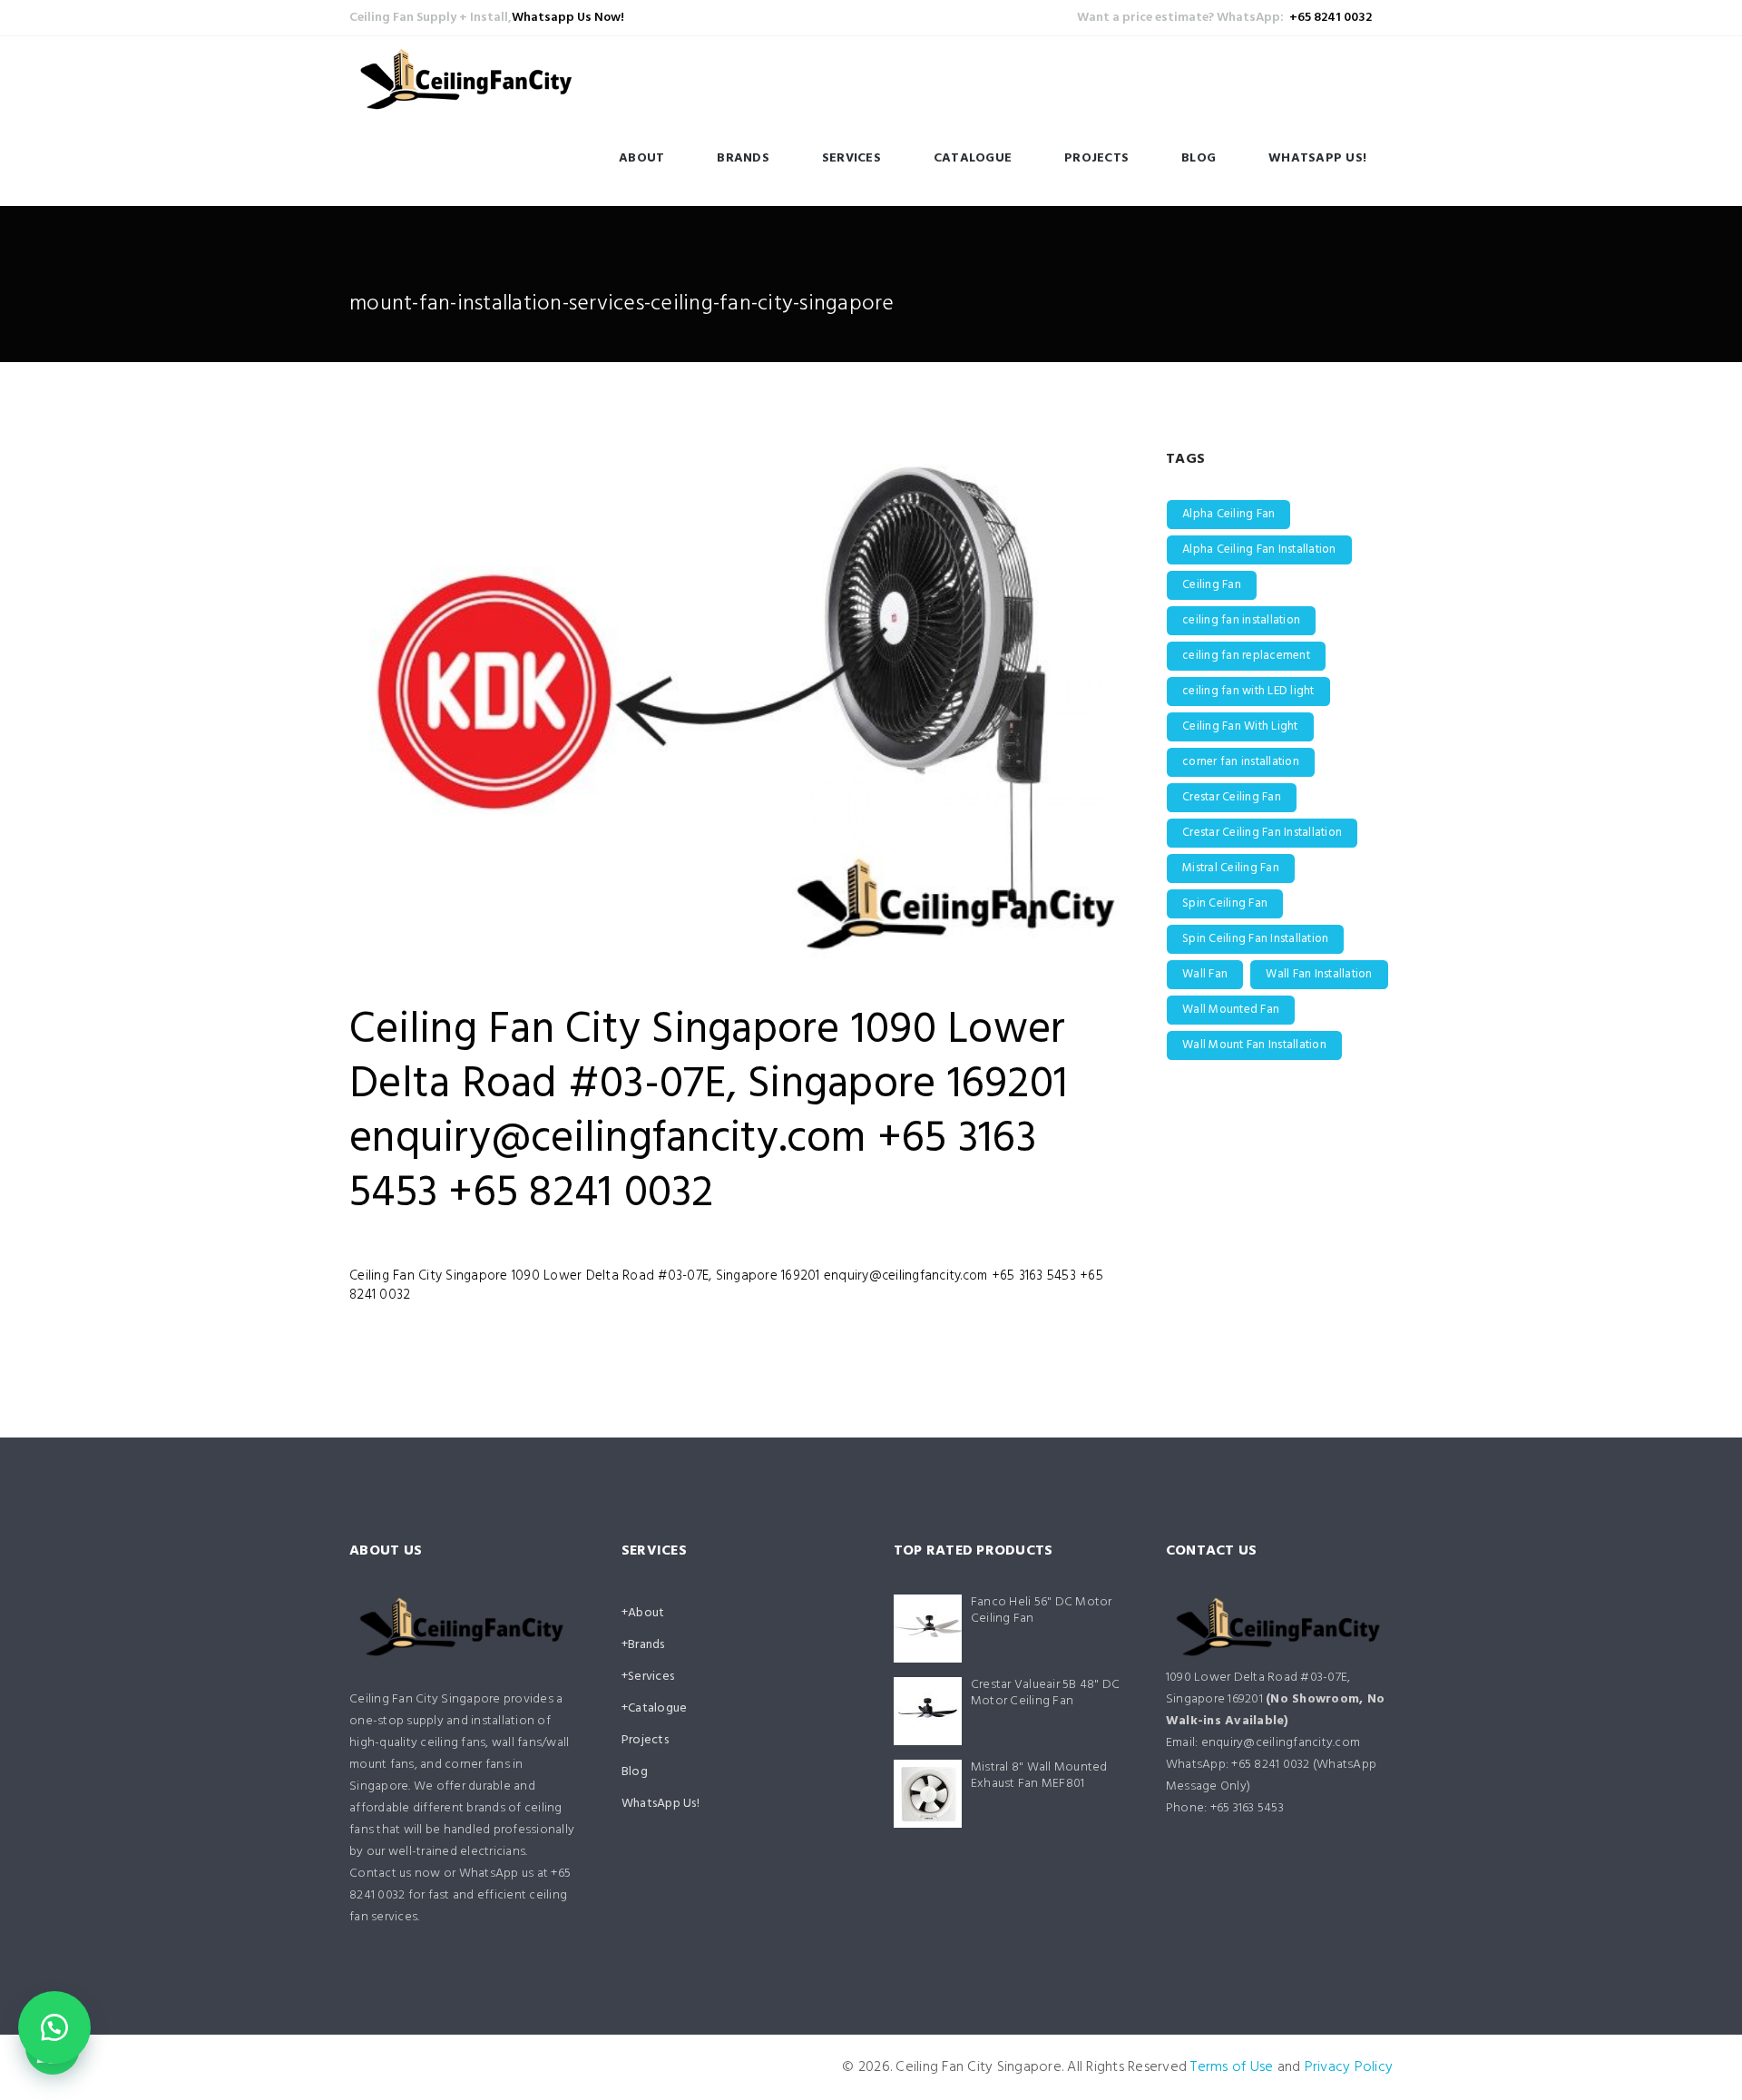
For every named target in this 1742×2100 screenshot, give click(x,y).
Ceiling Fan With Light (1240, 726)
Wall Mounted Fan (1231, 1010)
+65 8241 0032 (1331, 18)
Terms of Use (1232, 2067)
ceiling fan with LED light (1248, 691)
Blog (1199, 158)
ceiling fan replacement (1246, 656)
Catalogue (973, 158)
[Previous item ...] (542, 701)
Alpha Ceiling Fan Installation (1259, 550)
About (641, 158)
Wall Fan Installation (1319, 974)
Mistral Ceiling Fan (1231, 868)
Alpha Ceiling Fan (1228, 514)
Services (851, 158)
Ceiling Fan (1212, 585)
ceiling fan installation (1241, 620)
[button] (54, 2027)
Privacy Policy (1349, 2067)
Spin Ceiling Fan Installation (1255, 939)
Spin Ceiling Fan (1225, 903)
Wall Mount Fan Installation (1254, 1045)
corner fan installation (1241, 762)
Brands (743, 158)
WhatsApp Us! (1317, 158)
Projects (1096, 158)
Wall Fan (1205, 974)
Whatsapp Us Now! (568, 18)
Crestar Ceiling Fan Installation (1262, 833)
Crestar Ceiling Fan (1232, 797)
